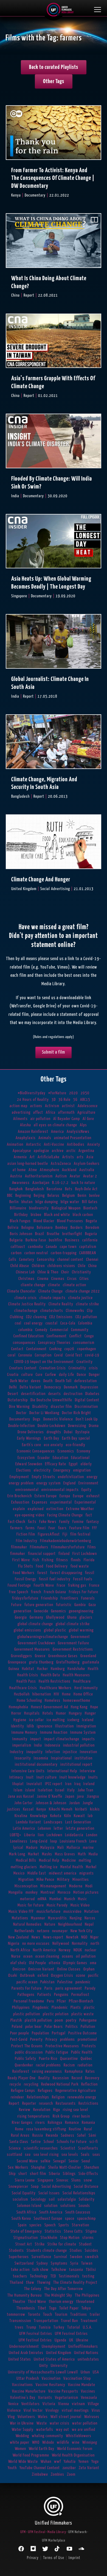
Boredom (92, 1228)
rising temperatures (34, 2116)
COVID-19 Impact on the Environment (44, 1362)
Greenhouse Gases (63, 1656)
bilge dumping (47, 1202)
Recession (61, 2078)
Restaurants (66, 2103)
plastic (89, 2008)
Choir (65, 1272)
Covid (59, 1355)
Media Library (57, 2532)
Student (85, 2244)
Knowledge (39, 1816)
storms (88, 2238)
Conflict (76, 1336)
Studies (76, 2251)
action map (19, 1106)
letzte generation (80, 1828)
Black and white (57, 1215)
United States (20, 2359)
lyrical (18, 1848)
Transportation (46, 2321)
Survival (61, 2257)
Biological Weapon (66, 1208)
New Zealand (19, 1937)
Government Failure (74, 1643)
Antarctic (34, 1144)
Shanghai (38, 2167)
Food (40, 1566)
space (70, 2219)
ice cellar (36, 1720)
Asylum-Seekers (87, 1164)
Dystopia (83, 1432)
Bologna (28, 1228)
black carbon (83, 1215)
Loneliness (19, 1841)
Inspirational (61, 1758)
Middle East (37, 1873)
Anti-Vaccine (54, 1144)
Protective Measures (62, 2046)
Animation (15, 1144)
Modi (89, 1886)
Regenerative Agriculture (76, 2091)
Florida (89, 1560)
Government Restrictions (73, 1649)
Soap (35, 2187)
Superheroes (19, 2257)
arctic (71, 1151)
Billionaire (18, 1208)
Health (93, 1669)
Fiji (65, 1534)
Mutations (20, 1918)
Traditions (79, 2315)
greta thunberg (41, 1662)
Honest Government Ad (50, 1707)
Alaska (26, 1125)
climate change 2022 (83, 1291)
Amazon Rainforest (33, 1132)
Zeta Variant (89, 2468)
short (23, 2174)
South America (51, 2212)
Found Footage (19, 1585)
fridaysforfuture (25, 1598)
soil (52, 2199)
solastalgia (67, 2199)
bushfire (56, 1240)
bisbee (36, 1215)
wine (76, 2442)
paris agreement (69, 1988)
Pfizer (61, 2001)
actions (36, 1106)
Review (25, 2110)
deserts (55, 1394)
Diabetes (92, 1394)
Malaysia (47, 1848)
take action (20, 2270)
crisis (93, 1368)
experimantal (61, 1502)
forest (42, 1573)
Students (16, 2251)
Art (32, 1157)
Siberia (54, 2174)
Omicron (19, 1969)
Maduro (32, 1848)
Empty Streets (43, 1477)
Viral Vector (33, 2410)
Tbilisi (91, 2270)
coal (18, 1323)
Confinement (57, 1336)
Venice (13, 2404)
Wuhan (46, 2462)
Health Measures (76, 1675)
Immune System (83, 1733)
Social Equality (24, 2193)
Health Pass (26, 1681)
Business (72, 1240)
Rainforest (21, 2071)
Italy (71, 1790)
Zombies (57, 2474)
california (90, 1240)
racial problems (48, 2065)
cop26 (69, 1349)
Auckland (69, 1170)
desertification (33, 1394)
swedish (92, 2257)
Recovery (92, 2078)
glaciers (86, 1617)
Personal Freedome (29, 2001)
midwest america (63, 1873)
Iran (68, 1784)
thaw (30, 2283)
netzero (43, 1931)
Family (64, 1522)
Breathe (53, 1234)
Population (40, 2033)
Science (15, 2148)
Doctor (21, 1413)
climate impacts (53, 1298)
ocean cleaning (47, 1956)
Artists (68, 1157)
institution (84, 1758)
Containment (36, 1349)
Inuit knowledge (73, 1777)
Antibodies (76, 1144)
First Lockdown (85, 1554)
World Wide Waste (23, 2462)
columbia (26, 1330)
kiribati (81, 1809)
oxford (43, 1976)
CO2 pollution (86, 1317)
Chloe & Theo (48, 1272)
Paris (49, 1988)
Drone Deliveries (31, 1432)
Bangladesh (35, 1189)
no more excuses (36, 1944)
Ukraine (82, 2340)
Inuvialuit (34, 1784)
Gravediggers (22, 1656)
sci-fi (94, 2142)
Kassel (28, 1809)
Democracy (53, 1387)
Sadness (68, 2135)
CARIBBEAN (88, 1253)
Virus (96, 2410)
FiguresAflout (49, 1534)
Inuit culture (47, 1777)
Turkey (59, 2327)
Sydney (42, 2263)
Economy (84, 1451)
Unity (44, 2366)
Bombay (62, 1228)
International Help (62, 1771)
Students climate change (47, 2251)
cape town (68, 1247)
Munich (70, 1899)
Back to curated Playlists (54, 67)
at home (19, 1170)
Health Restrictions (55, 1681)
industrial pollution (79, 1745)
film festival (80, 1534)
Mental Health (72, 1867)
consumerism (84, 1343)
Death (48, 1381)
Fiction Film (26, 1534)
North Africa (20, 1950)
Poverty (36, 2040)
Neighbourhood (70, 1924)
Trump (31, 2327)
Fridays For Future (84, 1592)
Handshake (76, 1669)
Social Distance (86, 2187)
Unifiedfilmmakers (83, 2347)
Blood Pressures (70, 1221)
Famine (78, 1522)
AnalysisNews (78, 1132)
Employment (19, 1477)
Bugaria (91, 1234)
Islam (18, 1790)
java (81, 1796)
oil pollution (86, 1956)
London (92, 1835)
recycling (31, 2084)
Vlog (11, 2417)
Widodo (48, 2442)
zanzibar (69, 2468)
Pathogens (26, 1995)
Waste (42, 2423)
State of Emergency (26, 2231)
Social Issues (49, 2193)
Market (34, 1854)
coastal (52, 1323)
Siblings (69, 2174)
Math (82, 1854)
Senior (74, 2161)
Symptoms (59, 2263)
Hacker (43, 1669)
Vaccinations (22, 2385)
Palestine (65, 1982)
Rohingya (55, 2123)
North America (44, 1950)
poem (59, 2020)
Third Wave (37, 2302)
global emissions (27, 1630)
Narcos (90, 1918)
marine (88, 1848)
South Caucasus (78, 2212)
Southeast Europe (48, 2219)
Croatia (13, 1375)
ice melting (56, 1720)
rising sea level (75, 2110)
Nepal (89, 1924)
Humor (61, 1713)
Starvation (81, 2225)
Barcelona (54, 1189)
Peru (50, 2001)
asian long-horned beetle (28, 1164)
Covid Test (74, 1355)
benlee (95, 1196)
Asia (90, 1157)
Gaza (92, 1605)
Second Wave (27, 2161)
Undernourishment (24, 2347)
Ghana (72, 1617)
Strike (40, 2244)
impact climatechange (62, 1739)
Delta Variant (31, 1387)
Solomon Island (29, 2206)
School (49, 2142)
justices (14, 1809)
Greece (40, 1656)
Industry (17, 1752)
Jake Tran (85, 1790)
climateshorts (52, 1311)
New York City (82, 1931)
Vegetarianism (67, 2398)
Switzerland (24, 2263)
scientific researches (41, 2148)
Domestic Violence (58, 1419)
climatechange (26, 1311)
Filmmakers (39, 1547)
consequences (24, 1343)
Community (80, 1330)
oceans (68, 1956)
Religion (58, 2097)
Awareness (21, 1183)
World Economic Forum (75, 2449)
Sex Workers (18, 2167)
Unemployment (54, 2347)
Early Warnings (29, 1438)
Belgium (69, 1196)
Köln (68, 1816)
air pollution (40, 1119)
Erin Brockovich (20, 1496)
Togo (53, 2308)
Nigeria (14, 1944)
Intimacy (16, 1777)
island (30, 1790)
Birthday (21, 1215)
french (36, 1592)
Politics (72, 2027)
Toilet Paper (69, 2308)
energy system (49, 1483)
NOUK (78, 1950)
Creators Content (23, 1368)
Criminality (77, 1368)
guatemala (91, 1662)
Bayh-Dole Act (86, 1189)
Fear (52, 1528)
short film (38, 2174)
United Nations (86, 2353)
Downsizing (77, 1426)
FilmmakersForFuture (68, 1547)
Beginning (23, 1196)
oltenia (55, 1963)
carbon (16, 1253)
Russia (38, 2135)
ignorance (45, 1726)
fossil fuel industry (55, 1579)
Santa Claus (19, 2142)
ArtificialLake (49, 1157)
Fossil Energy (26, 1579)
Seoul (86, 2161)
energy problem (21, 1483)
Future (16, 1605)
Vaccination (51, 2378)
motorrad (27, 1899)
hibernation (42, 1694)
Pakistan (47, 1982)
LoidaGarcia (74, 1835)
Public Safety (26, 2059)
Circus (72, 1279)
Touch (48, 2315)
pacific (93, 1976)
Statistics (53, 2231)
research (46, 2103)
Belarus (54, 1196)
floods (76, 1560)
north (95, 1944)
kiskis (95, 1809)
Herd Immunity (86, 1688)
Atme (33, 1170)
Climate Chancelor (21, 1291)
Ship (12, 2174)
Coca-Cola (68, 1323)
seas (96, 2155)
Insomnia (41, 1758)
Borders (77, 1228)
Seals (85, 2155)
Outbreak (27, 1976)
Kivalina (21, 1816)
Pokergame (88, 2020)
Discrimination (86, 1407)
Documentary (20, 1419)
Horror (16, 1713)
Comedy (41, 1330)
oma (93, 1963)
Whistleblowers (79, 2436)
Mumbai (55, 1899)
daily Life (67, 1375)
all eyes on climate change (55, 1125)
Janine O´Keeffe (50, 1796)
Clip (90, 1311)
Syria (74, 2263)
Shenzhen (91, 2167)
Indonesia (53, 1745)
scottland (15, 2155)
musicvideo (72, 1912)
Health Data (50, 1675)
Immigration (86, 1726)
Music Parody (57, 1905)
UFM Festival (37, 2532)
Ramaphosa (74, 2071)
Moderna (76, 1886)
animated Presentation (73, 1138)
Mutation (91, 1912)
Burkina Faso (36, 1240)
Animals (45, 1138)
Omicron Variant (41, 1969)
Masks (47, 1854)
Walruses (92, 2417)
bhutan (27, 1202)
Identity (18, 1726)
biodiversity (39, 1208)
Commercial (59, 1330)
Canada (51, 1247)
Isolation (45, 1790)
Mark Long (17, 1854)
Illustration (64, 1726)
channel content (70, 1260)
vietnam (78, 2404)
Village (93, 2404)
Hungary (75, 1713)
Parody (90, 1988)
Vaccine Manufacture (29, 2391)
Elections (24, 1470)
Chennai (92, 1260)
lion (41, 1835)
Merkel (91, 1867)
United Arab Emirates (26, 2353)
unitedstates (88, 2359)
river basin (81, 2116)
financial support (42, 1554)
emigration (82, 1470)
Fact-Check (17, 1522)
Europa (65, 1496)
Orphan (89, 1969)
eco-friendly (76, 1445)
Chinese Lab (25, 1272)
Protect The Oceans (27, 2046)
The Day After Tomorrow (64, 2289)
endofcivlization (71, 1477)
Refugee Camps (23, 2091)
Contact (17, 1349)
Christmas (26, 1279)
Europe (78, 1496)
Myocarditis (57, 1918)
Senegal (60, 2161)
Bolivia (13, 1228)
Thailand (16, 2283)
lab (90, 1816)
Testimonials (69, 2276)
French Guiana (55, 1592)
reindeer (17, 2097)
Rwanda (52, 2135)
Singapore (46, 2180)
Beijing (39, 1196)
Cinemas (58, 1279)
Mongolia (16, 1892)
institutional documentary (36, 1764)
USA (96, 2372)
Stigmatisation (26, 2238)
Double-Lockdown (51, 1426)
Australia (87, 1170)
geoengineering (81, 1611)
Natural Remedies (27, 1924)
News (36, 1937)
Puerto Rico (48, 2059)
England (70, 1483)
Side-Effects (88, 2174)
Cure (39, 1375)
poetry (71, 2020)
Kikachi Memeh (61, 1809)
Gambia (80, 1605)
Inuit (30, 1777)
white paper (20, 2442)
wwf (57, 2462)
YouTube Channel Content (40, 2468)
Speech (50, 2225)
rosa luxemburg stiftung (46, 2129)
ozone (81, 1976)
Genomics (59, 1611)
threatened (85, 2302)
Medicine (69, 1860)
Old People (38, 1963)
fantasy (93, 1522)
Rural (88, 2129)
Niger (95, 1937)
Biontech (90, 1208)
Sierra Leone (25, 2180)
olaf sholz (18, 1963)
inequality (35, 1752)
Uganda (60, 2340)
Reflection (89, 2084)
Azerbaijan (41, 1183)
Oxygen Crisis (62, 1976)
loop (54, 1841)
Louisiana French (73, 1841)
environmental (27, 1490)
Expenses (40, 1502)
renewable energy (82, 2097)
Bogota (91, 1221)
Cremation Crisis (53, 1368)
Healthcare (82, 1681)
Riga (57, 2110)
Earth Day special (76, 1438)
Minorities (81, 1880)
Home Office (83, 1694)
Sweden (76, 2257)
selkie (46, 2161)
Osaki (13, 1976)
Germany (36, 1617)
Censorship (46, 1260)
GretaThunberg (68, 1662)
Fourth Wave (44, 1585)
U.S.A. (88, 2327)
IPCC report (54, 1784)
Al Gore (88, 1119)
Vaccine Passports (63, 2391)
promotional (87, 2040)
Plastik (16, 2020)
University (59, 2366)
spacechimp (86, 2219)
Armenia (20, 1157)
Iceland (88, 1720)
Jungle (88, 1803)
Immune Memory (24, 1733)
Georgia (21, 1617)
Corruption (43, 1355)
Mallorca (73, 1848)
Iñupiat (18, 1784)
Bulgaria (16, 1240)
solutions (68, 2206)
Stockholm (49, 2238)
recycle (15, 2084)
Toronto (34, 2315)
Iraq (78, 1784)
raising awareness (47, 2071)
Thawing (44, 2283)
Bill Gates (90, 1202)
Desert (13, 1394)
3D (54, 1100)
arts (80, 1157)
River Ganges (22, 2123)
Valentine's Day (23, 2398)
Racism (69, 2065)
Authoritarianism (39, 1176)
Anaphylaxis (26, 1138)
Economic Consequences (36, 1451)
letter (58, 1828)
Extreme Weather (80, 1509)
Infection (53, 1752)
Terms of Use (54, 2558)
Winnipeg (90, 2442)
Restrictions (88, 2103)
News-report (53, 1937)
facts (32, 1522)
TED (53, 2276)
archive (58, 1151)
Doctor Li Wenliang (44, 1413)
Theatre (19, 2302)
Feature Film (79, 1528)
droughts (54, 1432)
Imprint (74, 2558)
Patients (44, 1995)
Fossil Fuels (83, 1579)
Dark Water (19, 1381)
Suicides (91, 2251)
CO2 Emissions (61, 1317)
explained (36, 1509)
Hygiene (20, 1720)
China (93, 1266)
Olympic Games (75, 1963)
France (94, 1585)
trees (19, 2327)
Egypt (73, 1464)
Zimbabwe (40, 2474)
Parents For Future (27, 1988)
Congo (89, 1336)
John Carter (23, 1803)
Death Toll (64, 1381)
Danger (94, 1375)
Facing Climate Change (65, 1515)
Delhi (13, 1387)
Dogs (37, 1419)
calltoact (18, 1247)
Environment (88, 1483)
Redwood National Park (60, 2084)
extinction (55, 1509)
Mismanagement (53, 1886)
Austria (16, 1176)
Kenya (41, 1809)
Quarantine (69, 2059)
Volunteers (26, 2417)
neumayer (60, 1931)
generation (22, 1611)
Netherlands (24, 1931)
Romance (72, 2123)
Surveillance (41, 2257)
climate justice (81, 1298)
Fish (36, 1560)
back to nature (83, 1183)
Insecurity (23, 1758)
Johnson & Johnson (51, 1803)
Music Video (80, 1905)
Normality (80, 1944)
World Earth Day (42, 2449)
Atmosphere (50, 1170)
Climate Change (51, 1291)
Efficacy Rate (56, 1464)
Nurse (16, 1956)
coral (12, 1355)
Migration (26, 1880)
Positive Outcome (83, 2033)
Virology (52, 2410)
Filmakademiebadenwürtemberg (66, 1541)
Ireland (89, 1784)
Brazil (40, 1234)
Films (92, 1547)
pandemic (83, 1982)
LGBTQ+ (16, 1835)
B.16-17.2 (60, 1183)
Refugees (45, 2091)
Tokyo (86, 2308)
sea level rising (46, 2155)
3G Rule (64, 1100)
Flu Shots (26, 1566)
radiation (85, 2065)
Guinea (14, 1669)
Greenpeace (17, 1662)
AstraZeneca (61, 1164)
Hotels (48, 1713)
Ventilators (31, 2404)
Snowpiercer (18, 2187)
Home (66, 1694)
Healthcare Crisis (23, 1688)
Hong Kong (79, 1707)
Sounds (84, 2206)
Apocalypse (22, 1151)
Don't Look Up (87, 1419)
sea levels (70, 2155)
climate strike (88, 1304)
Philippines (21, 2008)
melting (85, 1860)
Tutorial (74, 2327)
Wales (43, 2417)
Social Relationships (79, 2193)
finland (64, 1554)
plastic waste (83, 2014)
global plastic (55, 1630)
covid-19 (92, 1355)
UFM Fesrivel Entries (71, 2334)
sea (28, 2155)
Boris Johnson (21, 1234)
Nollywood (61, 1944)
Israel (60, 1790)
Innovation (88, 1752)
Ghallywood (55, 1617)
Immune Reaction (54, 1733)
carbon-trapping (64, 1253)
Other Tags (54, 81)
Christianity (81, 1272)
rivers (40, 2123)
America (57, 1132)
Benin (82, 1196)
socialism (20, 2199)
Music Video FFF (21, 1912)
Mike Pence (45, 1880)
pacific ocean (27, 1982)
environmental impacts (60, 1490)
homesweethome (77, 1701)
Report (14, 2103)
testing (88, 2276)
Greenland (88, 1656)
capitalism (88, 1247)
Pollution (88, 2027)
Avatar (75, 1176)
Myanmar (38, 1918)
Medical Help (49, 1860)
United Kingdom (59, 2353)
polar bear (33, 2027)
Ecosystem (26, 1458)
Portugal (59, 2033)
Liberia (30, 1835)
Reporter (29, 2103)
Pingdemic (41, 2008)
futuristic (64, 1605)
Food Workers (24, 1573)
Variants (45, 2398)
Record (77, 2078)
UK (71, 2340)
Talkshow (59, 2270)
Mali (61, 1848)
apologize (41, 1151)
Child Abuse (20, 1266)
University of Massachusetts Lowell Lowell (43, 2372)
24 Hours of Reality (33, 1100)
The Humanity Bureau (25, 2295)
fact (89, 1515)
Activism (52, 1106)
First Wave (21, 1560)
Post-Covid (19, 2040)
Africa (51, 1112)
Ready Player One (22, 2078)
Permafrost (80, 1995)
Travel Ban (69, 2321)
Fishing (48, 1560)
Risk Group (61, 2116)
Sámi (92, 2135)
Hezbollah (22, 1694)
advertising (21, 1112)
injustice (70, 1752)
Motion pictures (86, 1892)
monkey (32, 1892)
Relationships (38, 2097)
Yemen (84, 2462)
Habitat (28, 1669)
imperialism (22, 1745)
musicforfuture (49, 1912)
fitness (62, 1560)
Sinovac (62, 2180)
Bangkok (16, 1189)
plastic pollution (27, 2014)
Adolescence (88, 1106)
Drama (94, 1426)
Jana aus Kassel (21, 1796)
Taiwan (87, 2263)
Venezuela (89, 2398)
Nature (50, 1924)
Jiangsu (93, 1796)
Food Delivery (57, 1566)
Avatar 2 (90, 1176)
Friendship (50, 1598)
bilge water (70, 1202)
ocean (28, 1956)
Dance (81, 1375)
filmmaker (19, 1547)
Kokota (56, 1816)
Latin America (24, 1828)
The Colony (33, 2289)
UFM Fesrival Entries (36, 2334)
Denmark (71, 1387)
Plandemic (60, 2008)
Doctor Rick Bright (77, 1413)
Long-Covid (39, 1841)
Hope (94, 1707)
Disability (40, 1407)
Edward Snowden (29, 1464)
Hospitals (32, 1713)
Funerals (88, 1598)
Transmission (20, 2321)
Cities (84, 1279)
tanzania (76, 2270)
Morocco (64, 1892)
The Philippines (87, 2295)
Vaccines (88, 2391)
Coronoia (25, 1355)
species (36, 2225)
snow (88, 2180)
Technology (39, 2276)
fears (62, 1528)
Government (80, 1637)
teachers (20, 2276)
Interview (88, 1771)
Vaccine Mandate (82, 2385)
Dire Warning (19, 1407)
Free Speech (19, 1592)
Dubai (68, 1432)
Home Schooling (29, 1701)
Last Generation (78, 1822)
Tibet (42, 2308)
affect (38, 1112)
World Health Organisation (73, 2455)
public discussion (29, 2052)
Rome (19, 2129)
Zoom (71, 2474)
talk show (40, 2270)
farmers (16, 1528)
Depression (89, 1387)
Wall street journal (66, 2417)
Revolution (42, 2110)
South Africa (26, 2212)
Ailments (20, 1119)
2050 (85, 1093)
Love (93, 1841)
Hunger (90, 1713)
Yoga (95, 2462)
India (38, 1745)
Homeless (53, 1701)
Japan (70, 1796)
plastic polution (56, 2014)
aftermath (66, 1112)
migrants (87, 1873)
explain (19, 1509)
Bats (69, 1189)
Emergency (62, 1470)
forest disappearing (66, 1573)
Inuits (93, 1777)
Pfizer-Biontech (81, 2001)
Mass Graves (65, 1854)
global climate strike (73, 1624)
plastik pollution (38, 2020)
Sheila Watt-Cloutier (65, 2167)
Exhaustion (20, 1502)
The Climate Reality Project (75, 2283)
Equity (87, 1490)
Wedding (22, 2436)
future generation (39, 1605)
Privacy (51, 2040)
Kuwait (79, 1816)
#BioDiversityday (32, 1093)
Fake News (48, 1522)
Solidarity (87, 2199)
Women (20, 2449)
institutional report (76, 1764)
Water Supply (23, 2430)
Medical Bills (26, 1860)
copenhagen (87, 1349)
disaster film (61, 1407)
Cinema (43, 1279)
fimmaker (18, 1554)
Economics (66, 1451)
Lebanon (44, 1828)
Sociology (38, 2199)
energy (92, 1477)
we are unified (84, 2430)
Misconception (26, 1886)
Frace (61, 1585)
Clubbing (17, 1317)
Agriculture (86, 1112)
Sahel (81, 2135)
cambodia (36, 1247)
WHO (36, 2442)
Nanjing (76, 1918)
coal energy (33, 1323)
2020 (74, 1093)
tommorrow (16, 2315)
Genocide (41, 1611)
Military (63, 1880)
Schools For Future (72, 2142)
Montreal (48, 1892)
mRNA (42, 1899)
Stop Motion (70, 2238)
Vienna (64, 2404)
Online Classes (69, 1969)
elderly (86, 1464)
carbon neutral (36, 1253)
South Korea (21, 2219)
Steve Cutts (73, 2231)
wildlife (63, 2442)
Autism (61, 1176)
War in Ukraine (22, 2423)
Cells (13, 1260)
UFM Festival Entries (35, 2340)
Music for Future (31, 1905)
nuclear (91, 1950)
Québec (86, 2059)
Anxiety (94, 1144)
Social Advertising (56, 2187)
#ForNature (57, 1093)
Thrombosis (26, 2308)
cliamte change (33, 1285)
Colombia (85, 1323)
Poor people (20, 2033)
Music (82, 1899)
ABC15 (85, 1100)
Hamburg (58, 1669)
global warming (81, 1630)
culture (27, 1375)
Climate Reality (61, 1304)
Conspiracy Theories (54, 1343)
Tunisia (45, 2327)
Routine (75, 2129)
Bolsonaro (45, 1228)
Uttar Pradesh (28, 2378)
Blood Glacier (44, 1221)
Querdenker (24, 2065)
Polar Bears (54, 2027)
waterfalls (45, 2430)
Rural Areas (20, 2135)
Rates (90, 2071)
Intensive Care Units (28, 1771)
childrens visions (61, 1266)
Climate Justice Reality (27, 1304)
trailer (95, 2315)
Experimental (85, 1502)
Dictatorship (18, 1400)
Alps (83, 1125)
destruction (73, 1394)
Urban (85, 2372)
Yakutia (70, 2462)
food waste (80, 1566)
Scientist (68, 2148)
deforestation (86, 1381)
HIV (57, 1694)
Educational (80, 1458)
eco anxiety (54, 1445)
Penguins (61, 1995)
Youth (12, 2468)
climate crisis (26, 1298)
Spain (22, 2225)
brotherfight (72, 1234)
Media (93, 1854)
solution (51, 2206)
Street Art (24, 2244)
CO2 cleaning (36, 1317)
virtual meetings (75, 2410)
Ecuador (44, 1458)
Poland (17, 2027)
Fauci (42, 1528)
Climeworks (75, 1311)
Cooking (56, 1349)
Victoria (49, 2404)
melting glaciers (24, 1867)
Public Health (82, 2052)
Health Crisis (28, 1675)
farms (30, 1528)
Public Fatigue (57, 2052)
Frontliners (70, 1598)
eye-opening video (30, 1515)
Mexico (19, 1873)
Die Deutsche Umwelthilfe (51, 1400)
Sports (64, 2225)
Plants (76, 2008)
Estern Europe (46, 1496)
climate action (74, 1285)
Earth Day (52, 1438)
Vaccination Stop (77, 2378)
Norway (65, 1950)
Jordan (74, 1803)
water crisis (60, 2423)
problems (67, 2040)
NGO (84, 1937)
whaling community (47, 2436)
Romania (88, 2123)
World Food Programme (31, 2455)
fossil (90, 1573)
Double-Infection (22, 1426)
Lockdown (54, 1835)
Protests (89, 2046)
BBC (10, 1196)
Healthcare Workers (56, 1688)
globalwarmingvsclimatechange (43, 1637)
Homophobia (19, 1707)
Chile (82, 1266)
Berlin (14, 1202)
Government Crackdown (36, 1643)
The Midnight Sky (58, 2295)
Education (60, 1458)
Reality (44, 2078)
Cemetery (27, 1260)
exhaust (93, 1496)
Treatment (89, 2321)
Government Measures (32, 1649)
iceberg (73, 1720)
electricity (42, 1470)
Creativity (85, 1362)
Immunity (20, 1739)
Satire (36, 2142)
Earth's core (32, 1445)
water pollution (85, 2423)
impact (36, 1739)
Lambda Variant (29, 1822)
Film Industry (27, 1541)
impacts (88, 1739)
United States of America (54, 2359)
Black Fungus (20, 1221)
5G (75, 1100)
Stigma (91, 2231)
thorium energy (61, 2302)
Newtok (72, 1937)
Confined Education (29, 1336)
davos (36, 1381)
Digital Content (87, 1400)
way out (63, 2430)
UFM (23, 2532)
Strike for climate (62, 2244)
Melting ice (49, 1867)
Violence (14, 2410)
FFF (95, 1528)
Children (38, 1266)
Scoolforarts (88, 2148)
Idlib (30, 1726)
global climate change (35, 1624)
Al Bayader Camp (67, 1119)
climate (54, 1285)
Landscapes (53, 1822)
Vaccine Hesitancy (50, 2385)
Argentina (86, 1151)
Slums (76, 2180)
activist (68, 1106)
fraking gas (77, 1585)
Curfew (51, 1375)
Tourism (61, 2315)
